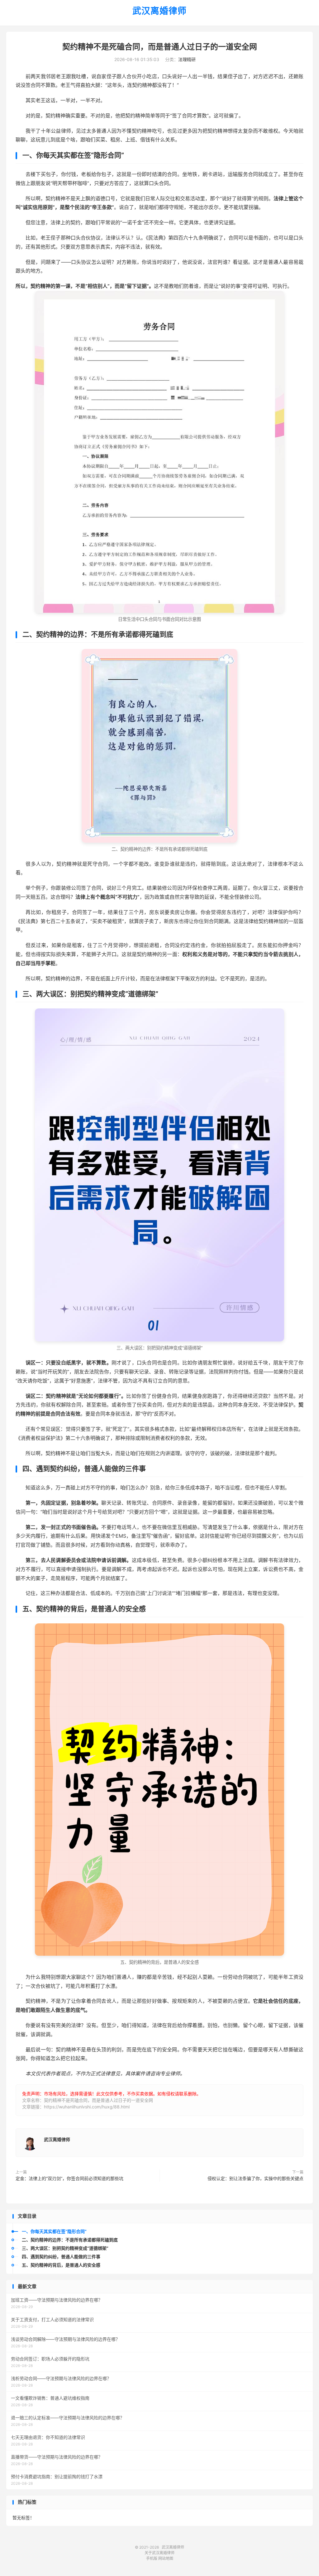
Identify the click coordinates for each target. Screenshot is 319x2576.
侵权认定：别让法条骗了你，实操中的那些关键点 (255, 2178)
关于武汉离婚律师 (159, 2553)
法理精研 (187, 59)
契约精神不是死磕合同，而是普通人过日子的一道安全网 (160, 47)
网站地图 (166, 2558)
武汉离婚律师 (159, 11)
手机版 (152, 2558)
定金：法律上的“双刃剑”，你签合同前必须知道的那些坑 (69, 2178)
